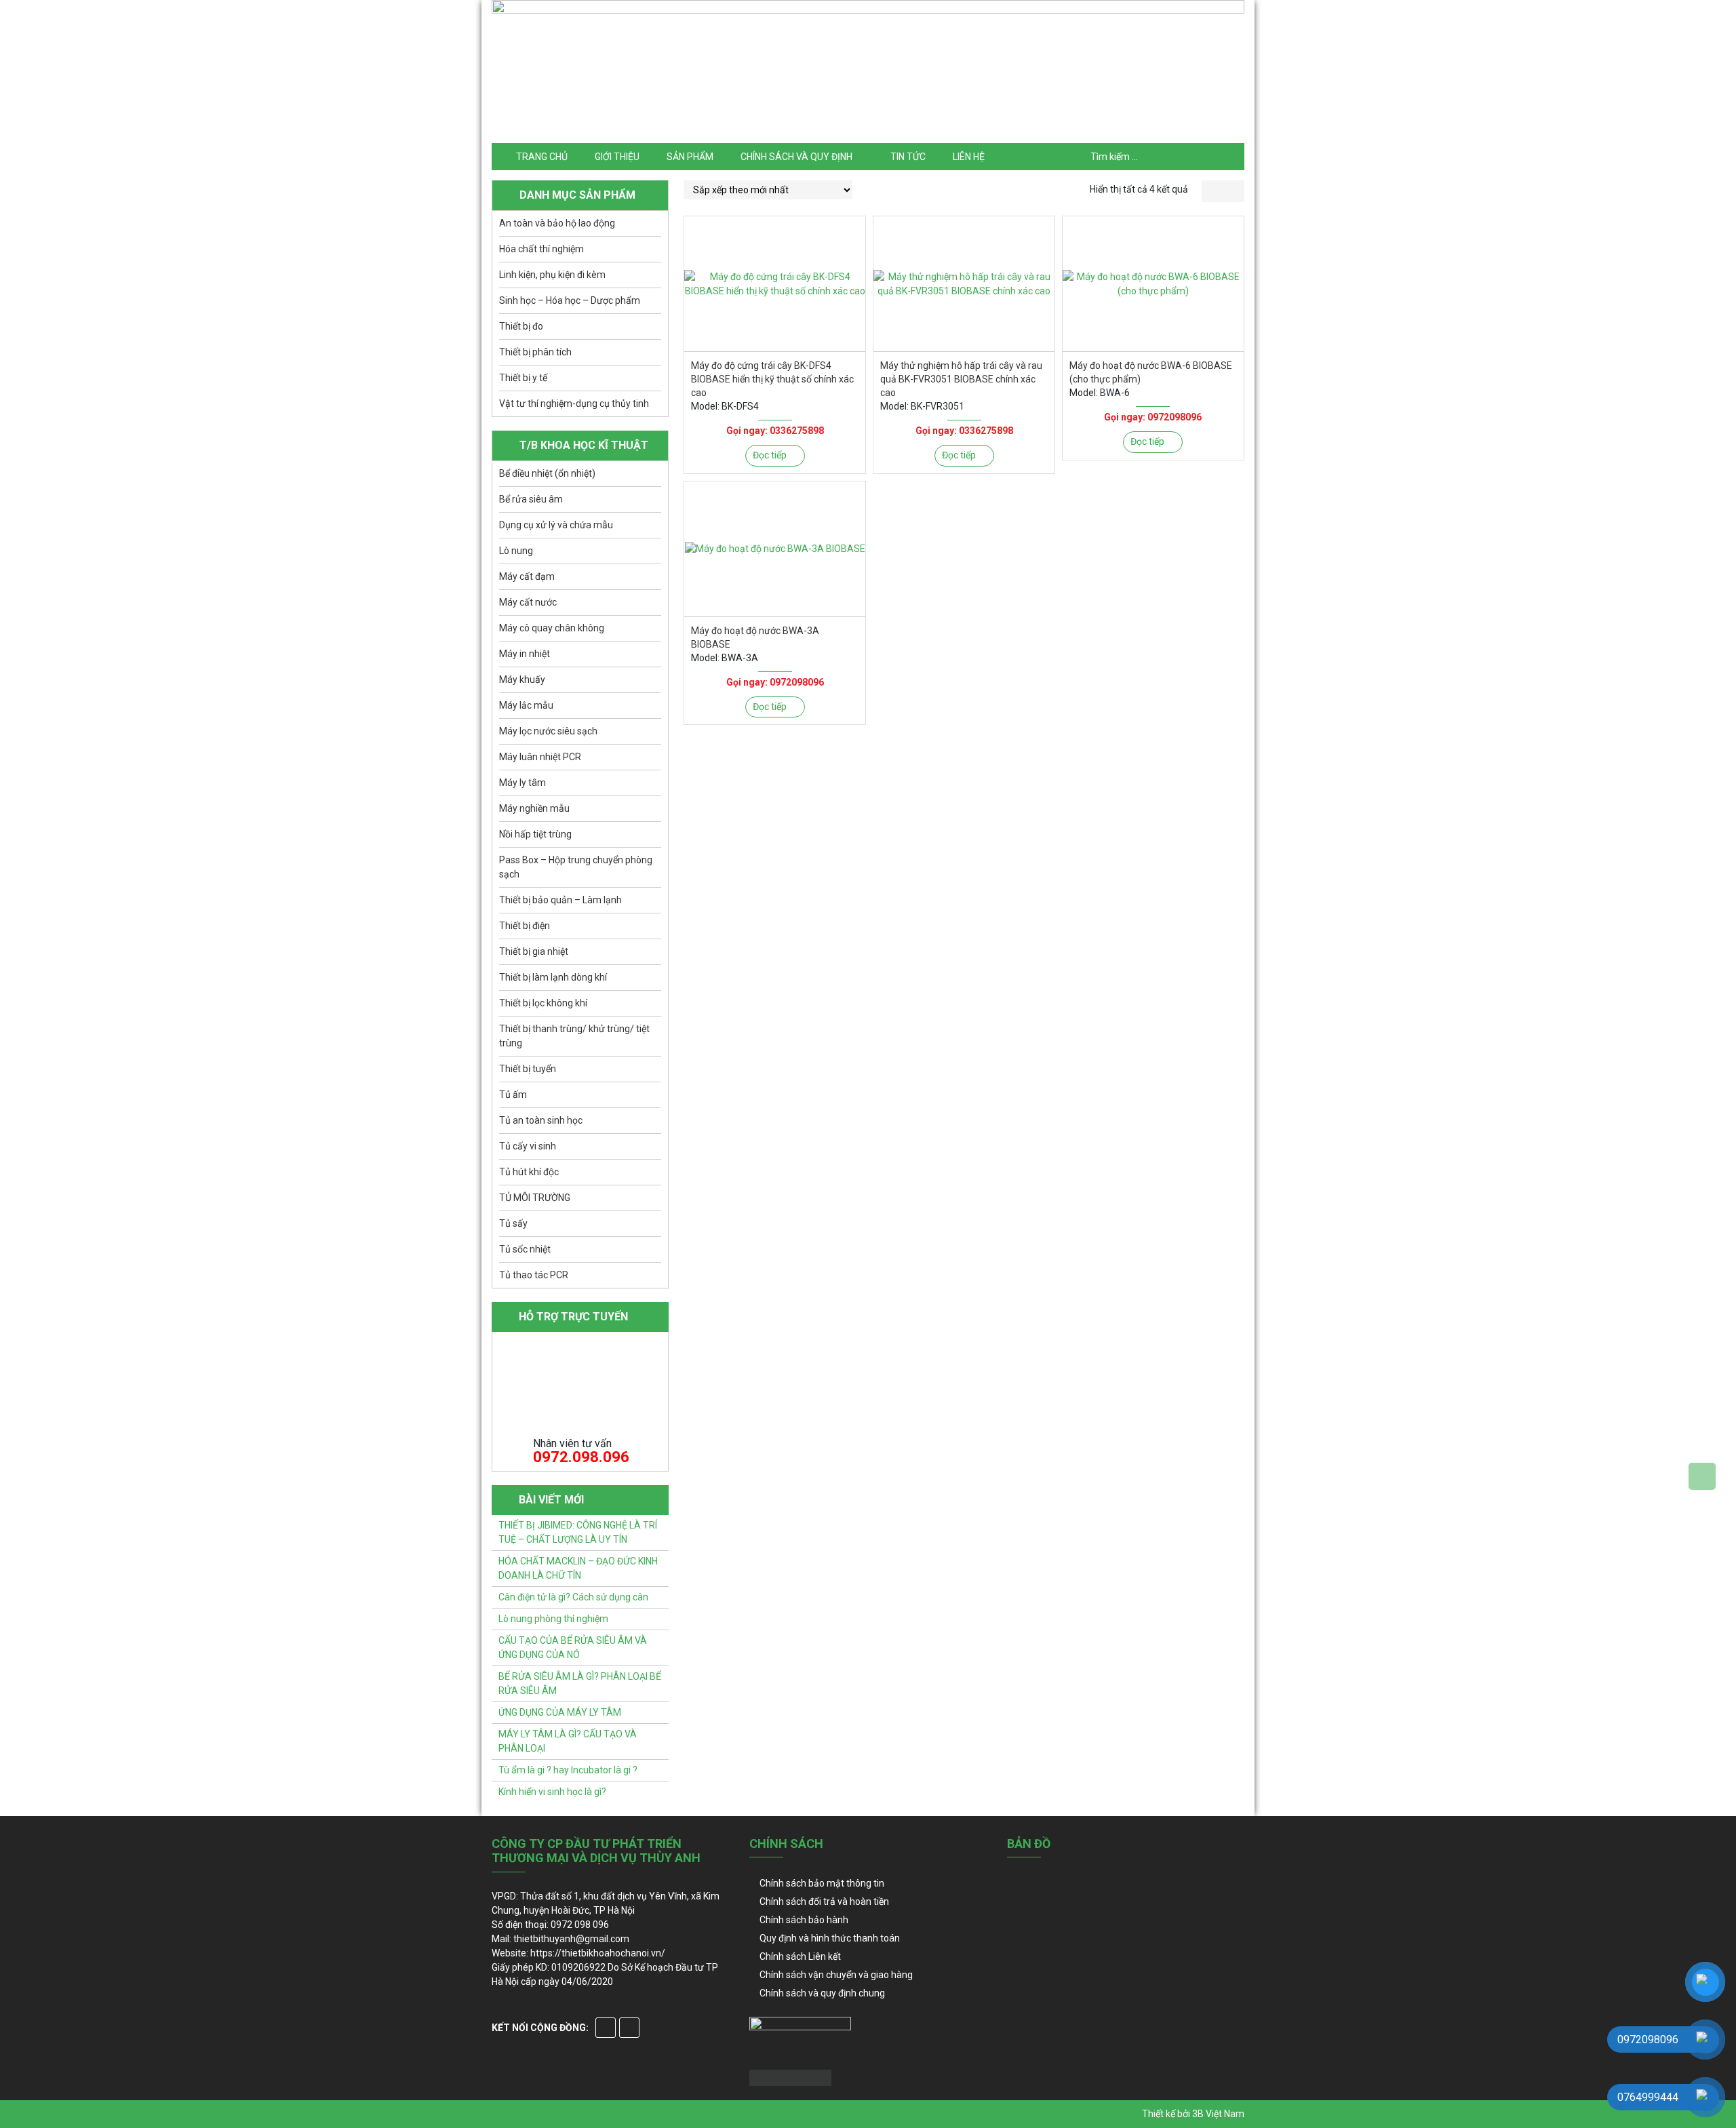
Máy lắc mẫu (526, 705)
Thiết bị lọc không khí (543, 1003)
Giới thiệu (617, 157)
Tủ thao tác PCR (534, 1275)
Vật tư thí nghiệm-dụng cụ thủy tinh (574, 403)
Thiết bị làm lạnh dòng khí (553, 977)
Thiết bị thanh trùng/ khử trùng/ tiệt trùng (574, 1036)
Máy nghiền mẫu (534, 808)
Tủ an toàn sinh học (541, 1120)
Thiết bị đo (521, 326)
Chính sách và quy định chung (822, 1993)
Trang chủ (542, 157)
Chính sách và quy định (796, 157)
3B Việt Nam (1218, 2114)
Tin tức (908, 157)
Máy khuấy (522, 679)
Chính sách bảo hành (804, 1920)
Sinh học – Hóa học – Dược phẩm (570, 300)
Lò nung (516, 551)
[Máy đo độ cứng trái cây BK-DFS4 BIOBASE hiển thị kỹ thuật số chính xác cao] (775, 284)
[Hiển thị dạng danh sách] (1234, 191)
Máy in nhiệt (525, 654)
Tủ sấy (513, 1223)
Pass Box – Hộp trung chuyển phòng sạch (576, 867)
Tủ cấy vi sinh (528, 1146)
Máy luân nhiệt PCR (540, 757)
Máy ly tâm (522, 783)
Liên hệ (969, 157)
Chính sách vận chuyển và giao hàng (836, 1975)
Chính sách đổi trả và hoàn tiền (824, 1902)
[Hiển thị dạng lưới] (1212, 191)
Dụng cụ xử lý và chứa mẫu (556, 525)
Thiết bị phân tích (535, 352)
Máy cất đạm (527, 576)
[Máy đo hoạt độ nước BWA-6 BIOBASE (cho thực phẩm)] (1153, 284)
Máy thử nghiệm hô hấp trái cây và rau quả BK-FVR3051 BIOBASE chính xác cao (961, 379)
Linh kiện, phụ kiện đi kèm (552, 275)
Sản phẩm (690, 157)
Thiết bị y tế (523, 378)
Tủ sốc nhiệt (525, 1249)
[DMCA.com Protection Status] (790, 2077)
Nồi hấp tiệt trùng (535, 834)
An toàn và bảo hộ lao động (557, 223)
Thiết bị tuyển (528, 1069)
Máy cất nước (528, 602)
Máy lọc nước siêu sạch (548, 731)
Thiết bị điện (525, 926)
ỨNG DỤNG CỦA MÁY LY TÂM (560, 1712)
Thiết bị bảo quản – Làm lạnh (560, 900)
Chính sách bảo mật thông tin (822, 1883)
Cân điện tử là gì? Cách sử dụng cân (573, 1597)
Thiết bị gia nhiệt (534, 951)
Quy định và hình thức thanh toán (830, 1938)
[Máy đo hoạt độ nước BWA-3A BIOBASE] (775, 549)
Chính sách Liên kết (800, 1956)
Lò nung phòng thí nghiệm (553, 1619)
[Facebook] (606, 2028)
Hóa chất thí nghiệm (541, 249)
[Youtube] (629, 2028)
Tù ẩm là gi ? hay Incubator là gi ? (568, 1770)
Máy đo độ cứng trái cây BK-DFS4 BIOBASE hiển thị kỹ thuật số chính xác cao (772, 379)
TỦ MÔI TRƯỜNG (535, 1198)
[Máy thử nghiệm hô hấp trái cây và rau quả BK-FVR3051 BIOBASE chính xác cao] (964, 284)
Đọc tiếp (770, 455)
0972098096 (1175, 417)
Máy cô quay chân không (552, 628)
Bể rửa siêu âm (531, 499)
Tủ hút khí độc (529, 1172)
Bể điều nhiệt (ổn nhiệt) (547, 473)
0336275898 (797, 431)
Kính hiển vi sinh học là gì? (552, 1792)
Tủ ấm (513, 1095)
